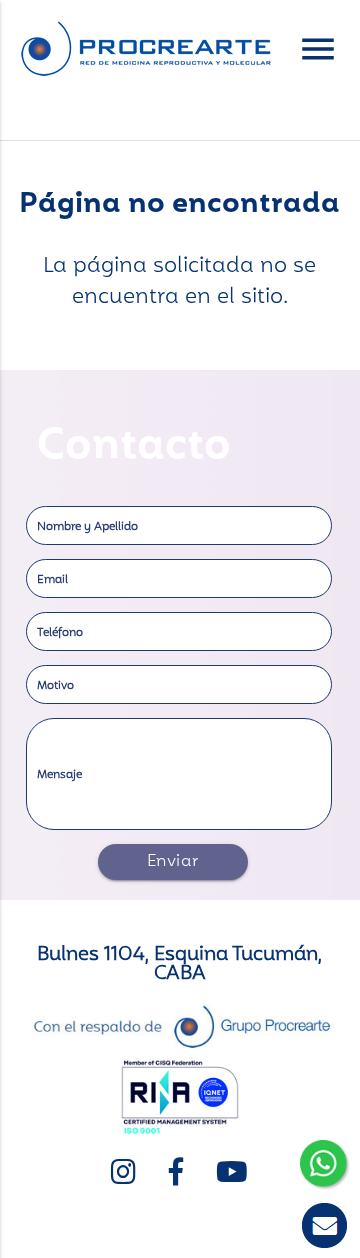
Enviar (173, 862)
